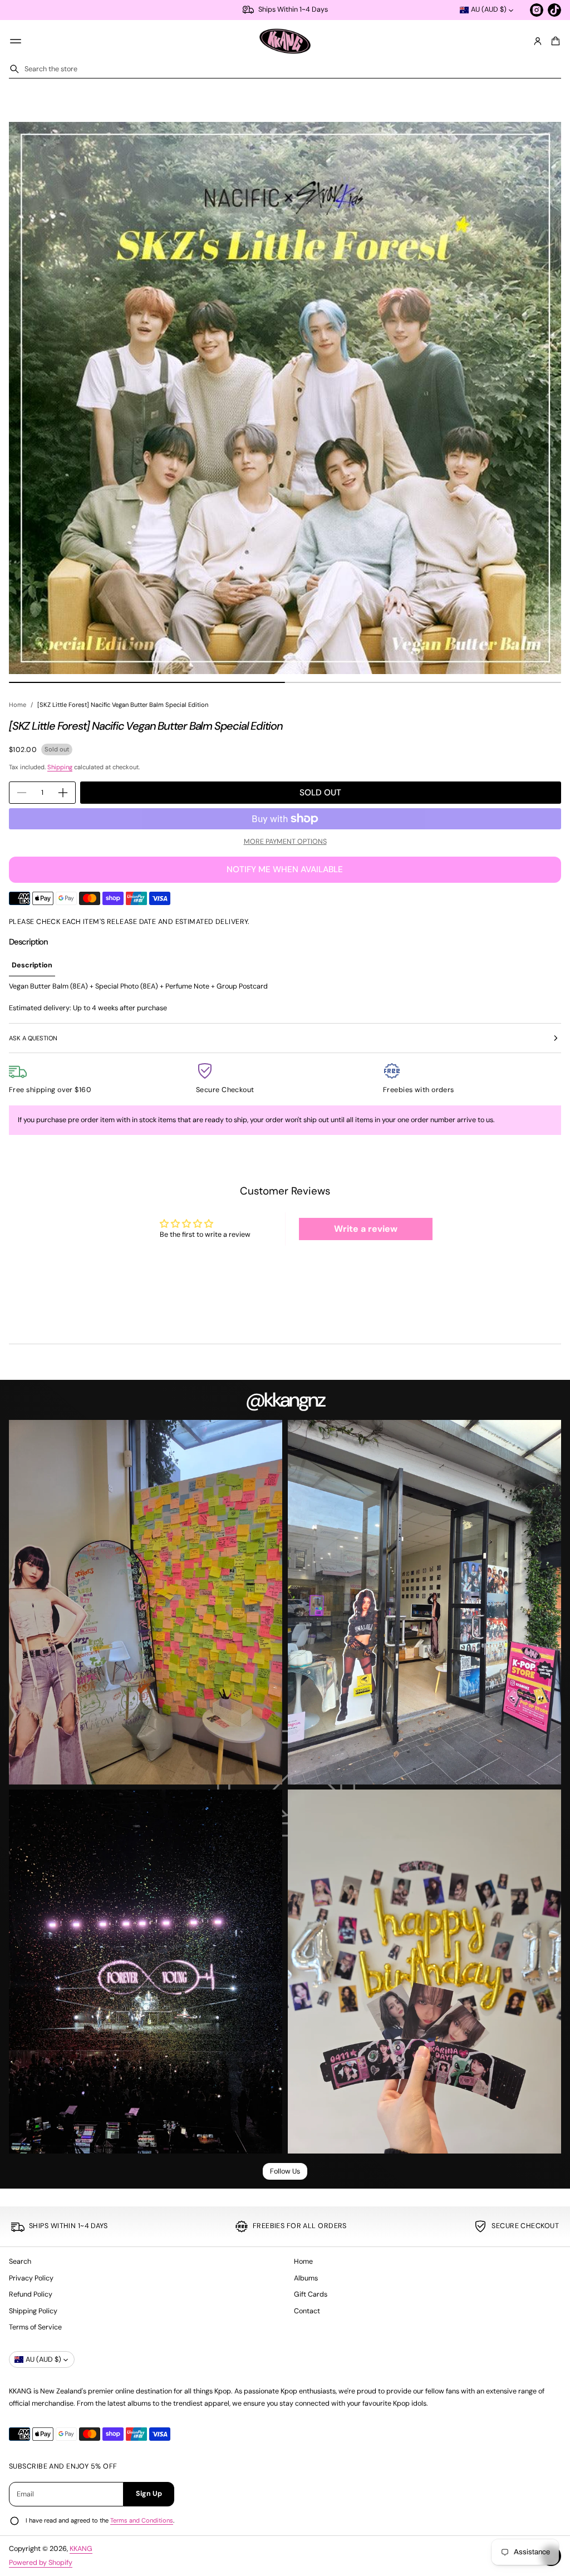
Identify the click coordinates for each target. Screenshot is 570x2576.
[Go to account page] (538, 41)
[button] (554, 41)
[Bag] (554, 41)
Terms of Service (35, 2327)
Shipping (60, 767)
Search (20, 2262)
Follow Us (285, 2171)
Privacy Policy (31, 2278)
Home (18, 705)
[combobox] (285, 69)
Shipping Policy (33, 2311)
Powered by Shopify (41, 2563)
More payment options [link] (285, 842)
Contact (307, 2311)
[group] (32, 966)
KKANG (81, 2549)
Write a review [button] (366, 1229)
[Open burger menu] (16, 41)
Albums (306, 2278)
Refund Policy (31, 2294)
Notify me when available (285, 869)
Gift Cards (311, 2294)
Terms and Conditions (142, 2520)
